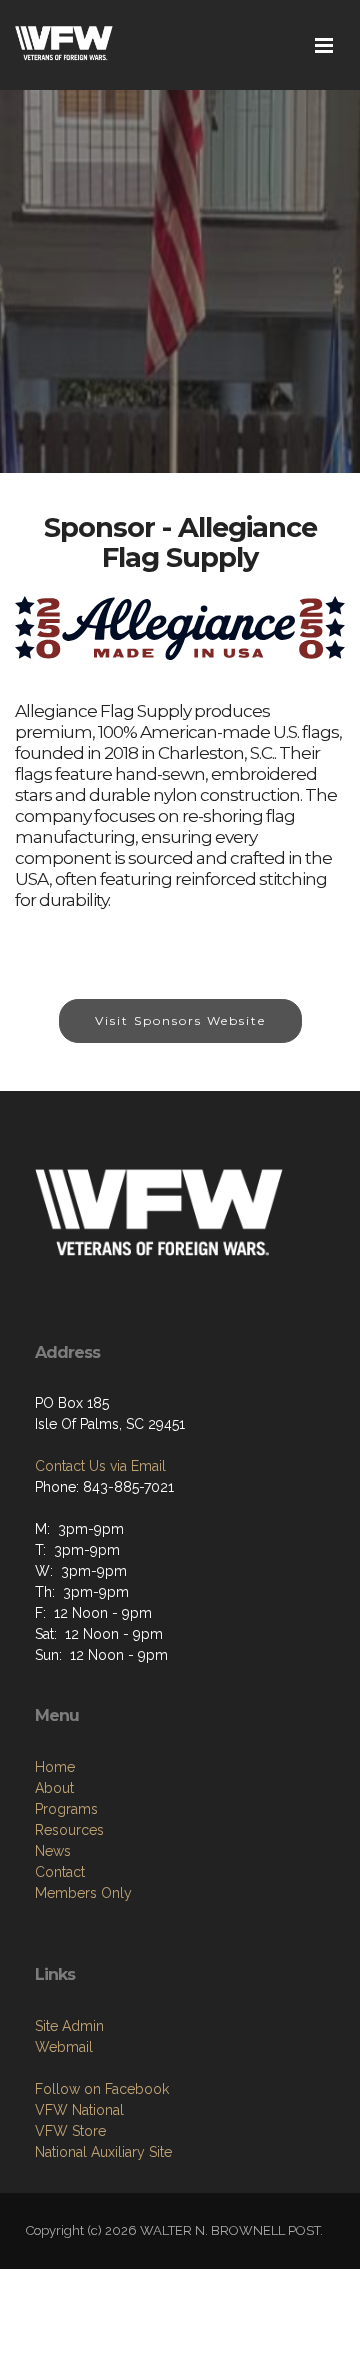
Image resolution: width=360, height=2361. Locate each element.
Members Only (83, 1893)
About (54, 1788)
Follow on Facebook (102, 2089)
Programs (66, 1809)
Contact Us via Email (100, 1466)
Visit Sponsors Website (180, 1020)
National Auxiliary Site (103, 2152)
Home (55, 1767)
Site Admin (69, 2026)
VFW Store (70, 2131)
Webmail (64, 2047)
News (53, 1851)
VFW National (79, 2110)
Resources (69, 1830)
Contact (60, 1872)
